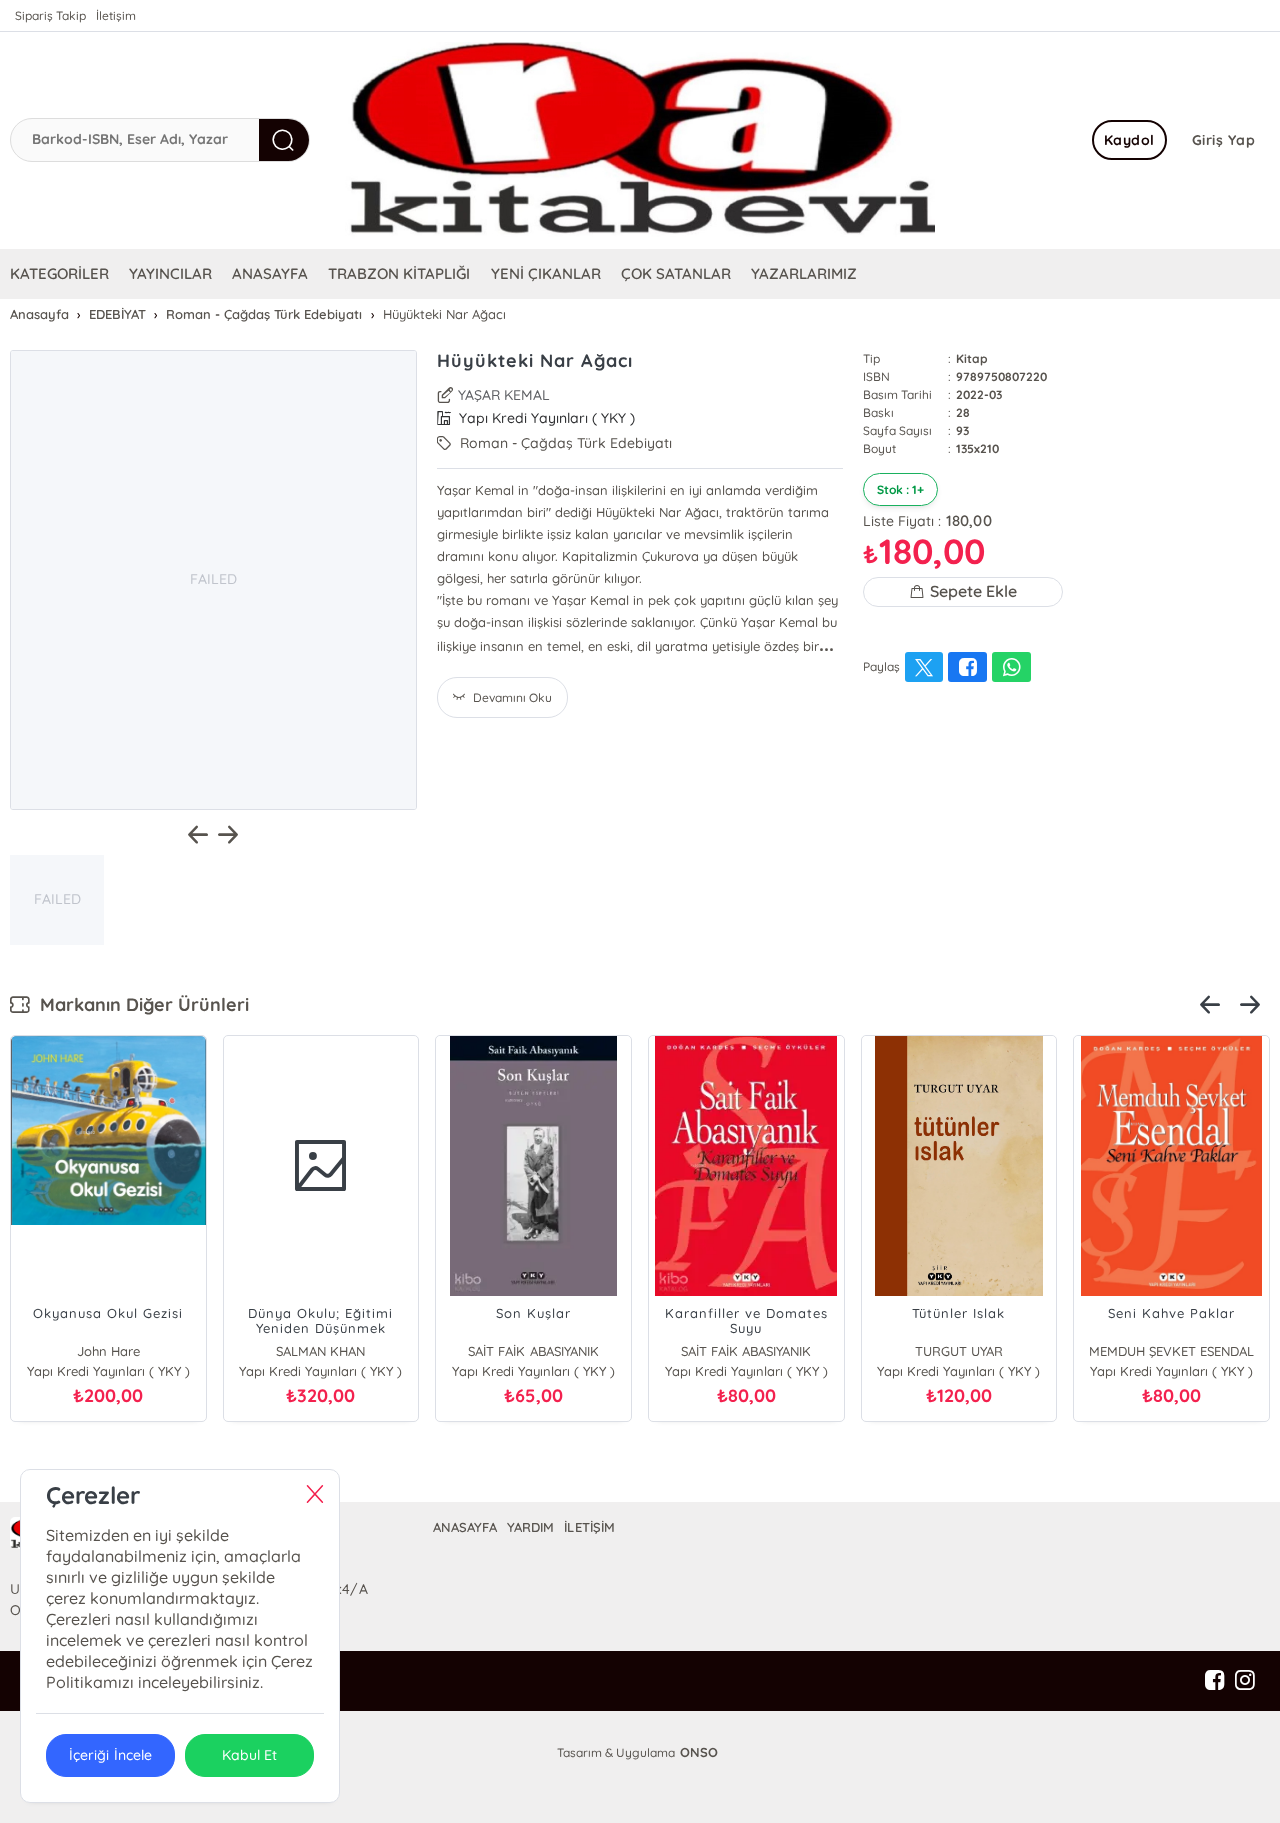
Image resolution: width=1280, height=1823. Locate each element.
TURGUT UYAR (959, 1351)
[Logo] (640, 140)
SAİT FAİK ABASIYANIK (533, 1351)
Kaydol (1129, 140)
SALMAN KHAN (320, 1351)
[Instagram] (1245, 1681)
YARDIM (530, 1527)
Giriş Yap (1224, 140)
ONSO (699, 1752)
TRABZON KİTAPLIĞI (399, 273)
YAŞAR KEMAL (504, 395)
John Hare (108, 1351)
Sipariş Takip (50, 15)
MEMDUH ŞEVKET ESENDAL (1171, 1351)
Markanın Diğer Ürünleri (139, 1004)
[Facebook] (1215, 1681)
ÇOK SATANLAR (676, 273)
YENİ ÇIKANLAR (546, 273)
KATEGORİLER (59, 273)
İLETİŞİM (589, 1527)
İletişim (116, 15)
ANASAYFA (270, 273)
